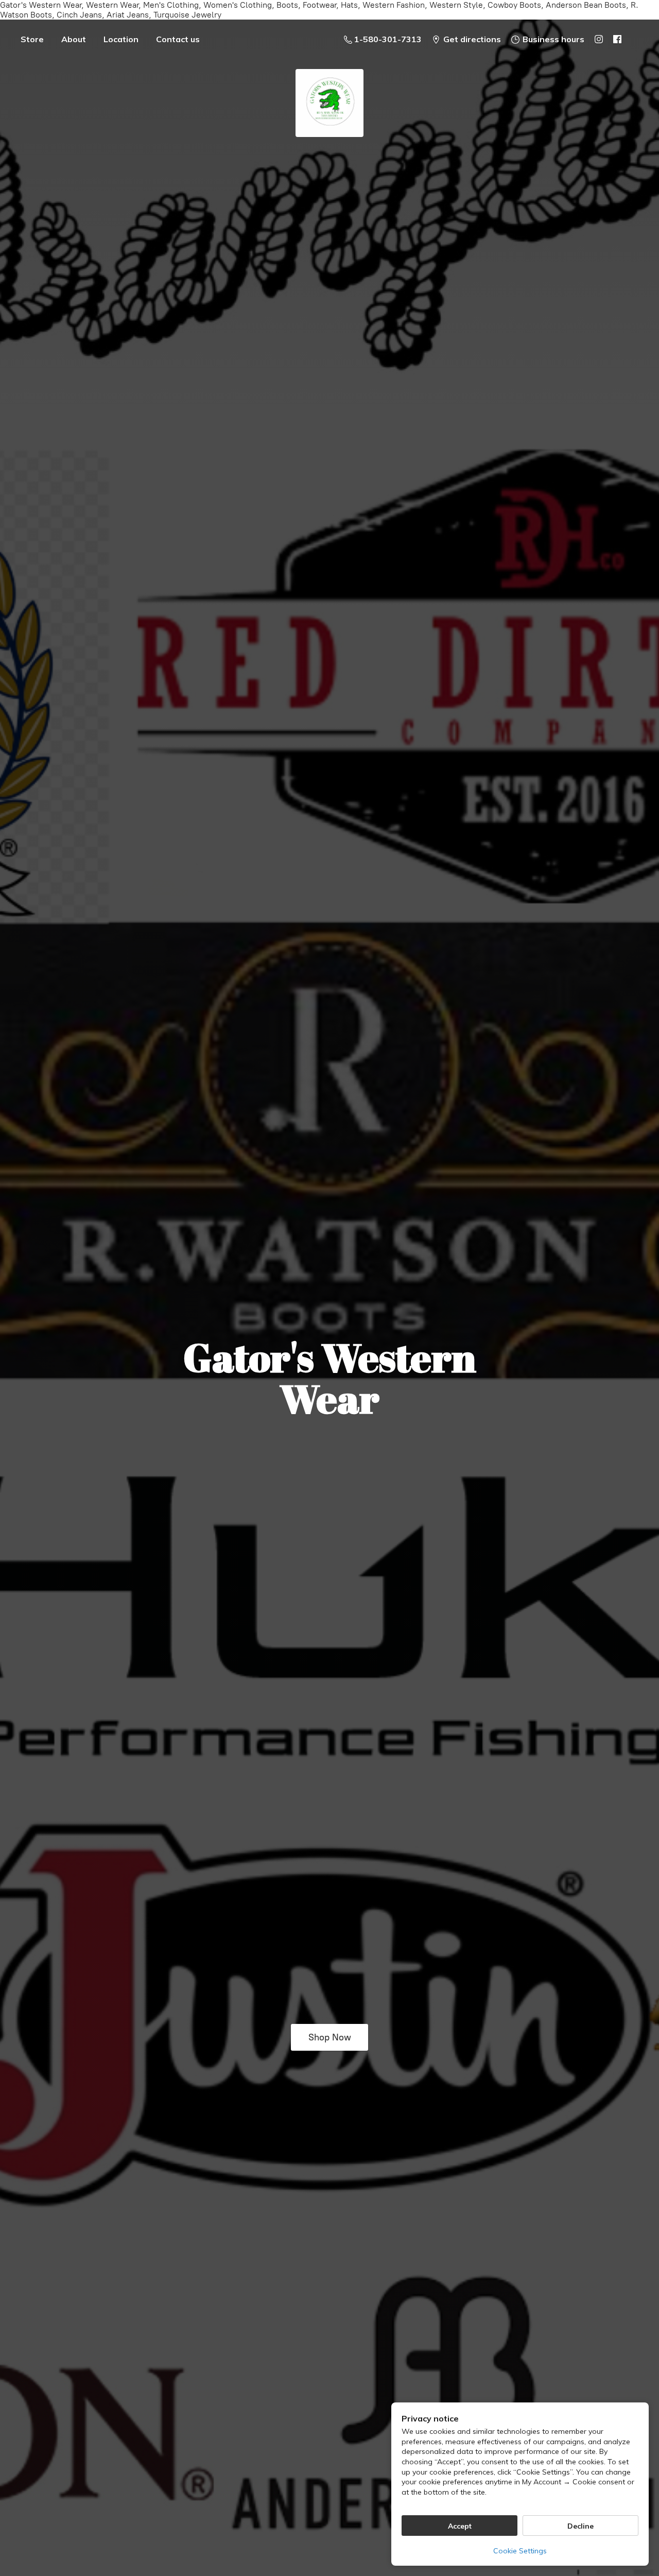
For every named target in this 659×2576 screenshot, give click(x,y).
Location (121, 39)
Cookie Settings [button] (520, 2551)
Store (32, 39)
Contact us (178, 39)
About (74, 39)
